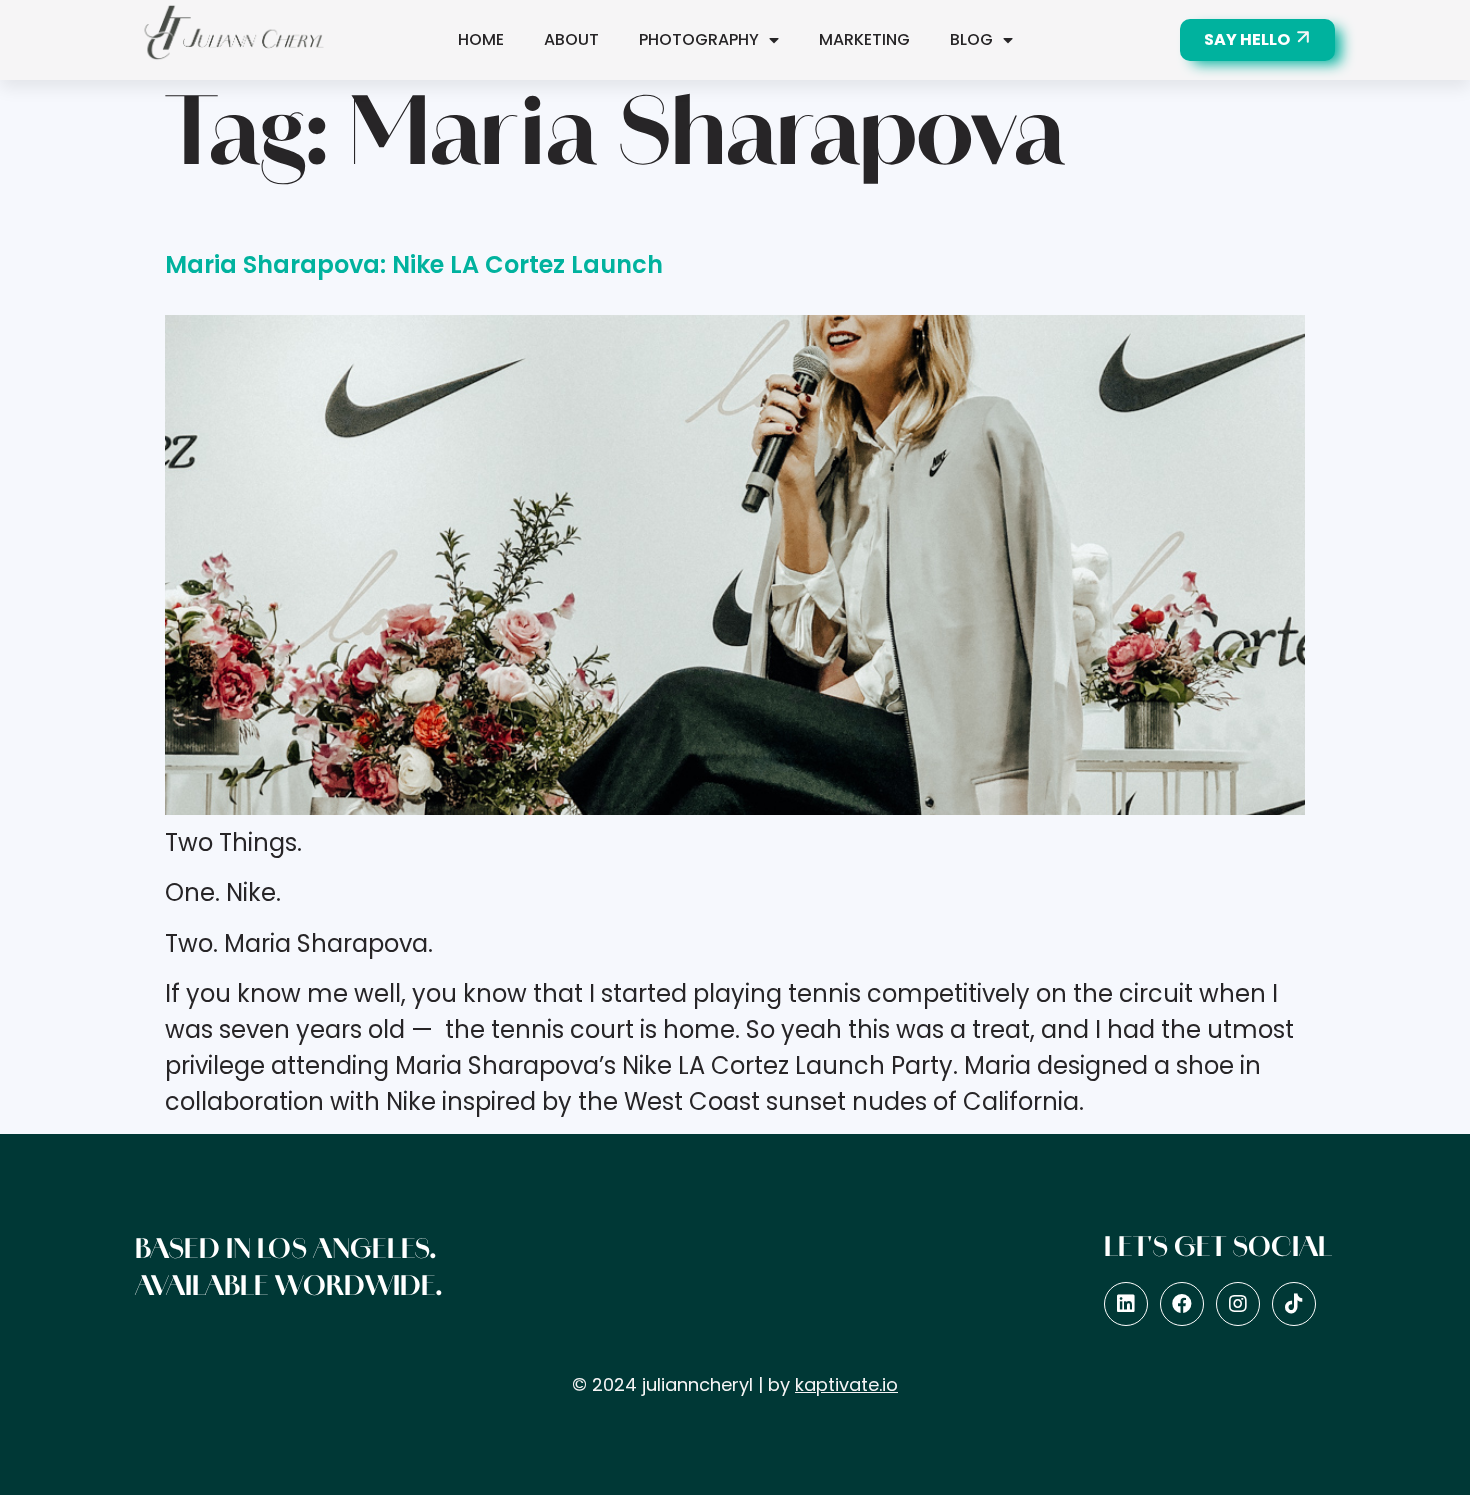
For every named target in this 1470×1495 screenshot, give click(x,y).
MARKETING (864, 39)
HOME (481, 39)
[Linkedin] (1126, 1304)
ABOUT (571, 39)
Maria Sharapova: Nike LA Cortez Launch (414, 264)
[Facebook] (1182, 1304)
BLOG (971, 39)
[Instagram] (1238, 1304)
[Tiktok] (1294, 1304)
